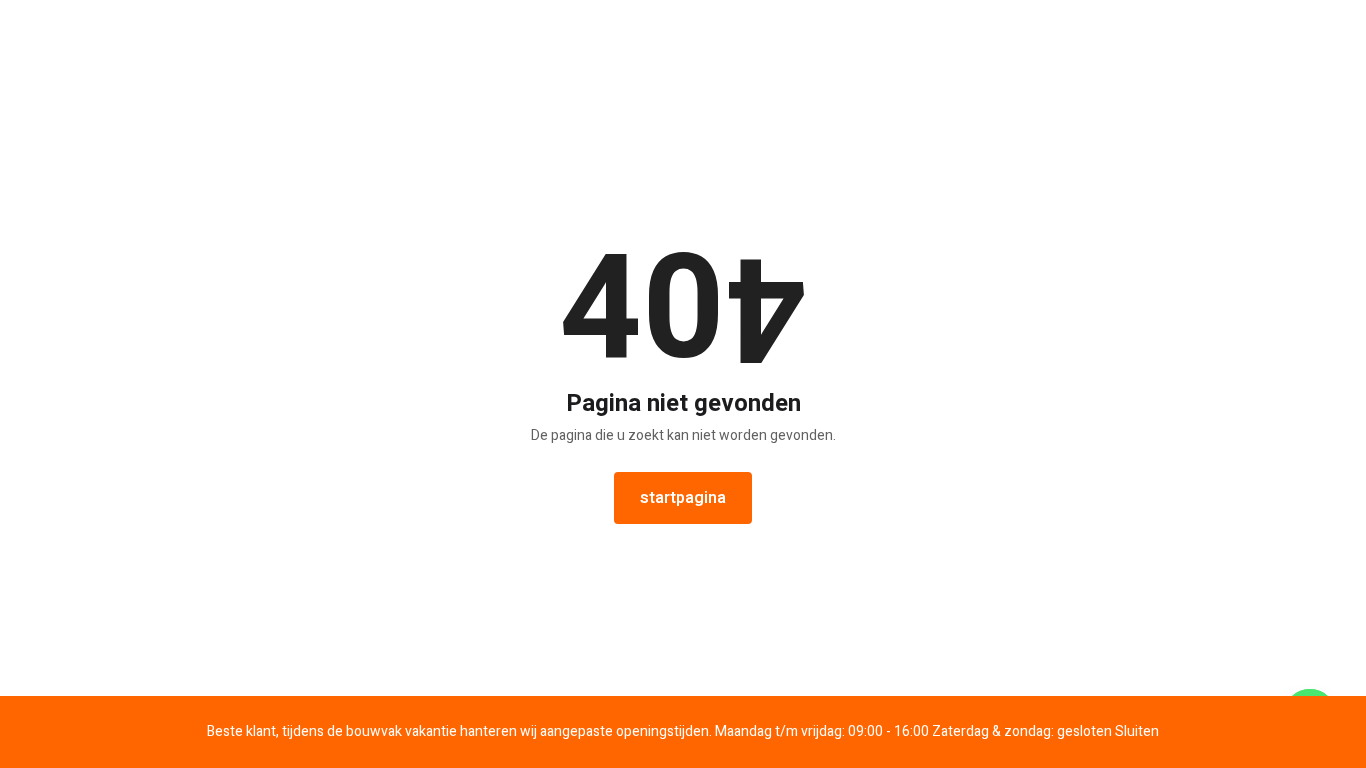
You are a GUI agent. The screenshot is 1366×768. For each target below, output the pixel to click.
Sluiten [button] (1137, 731)
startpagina (683, 498)
